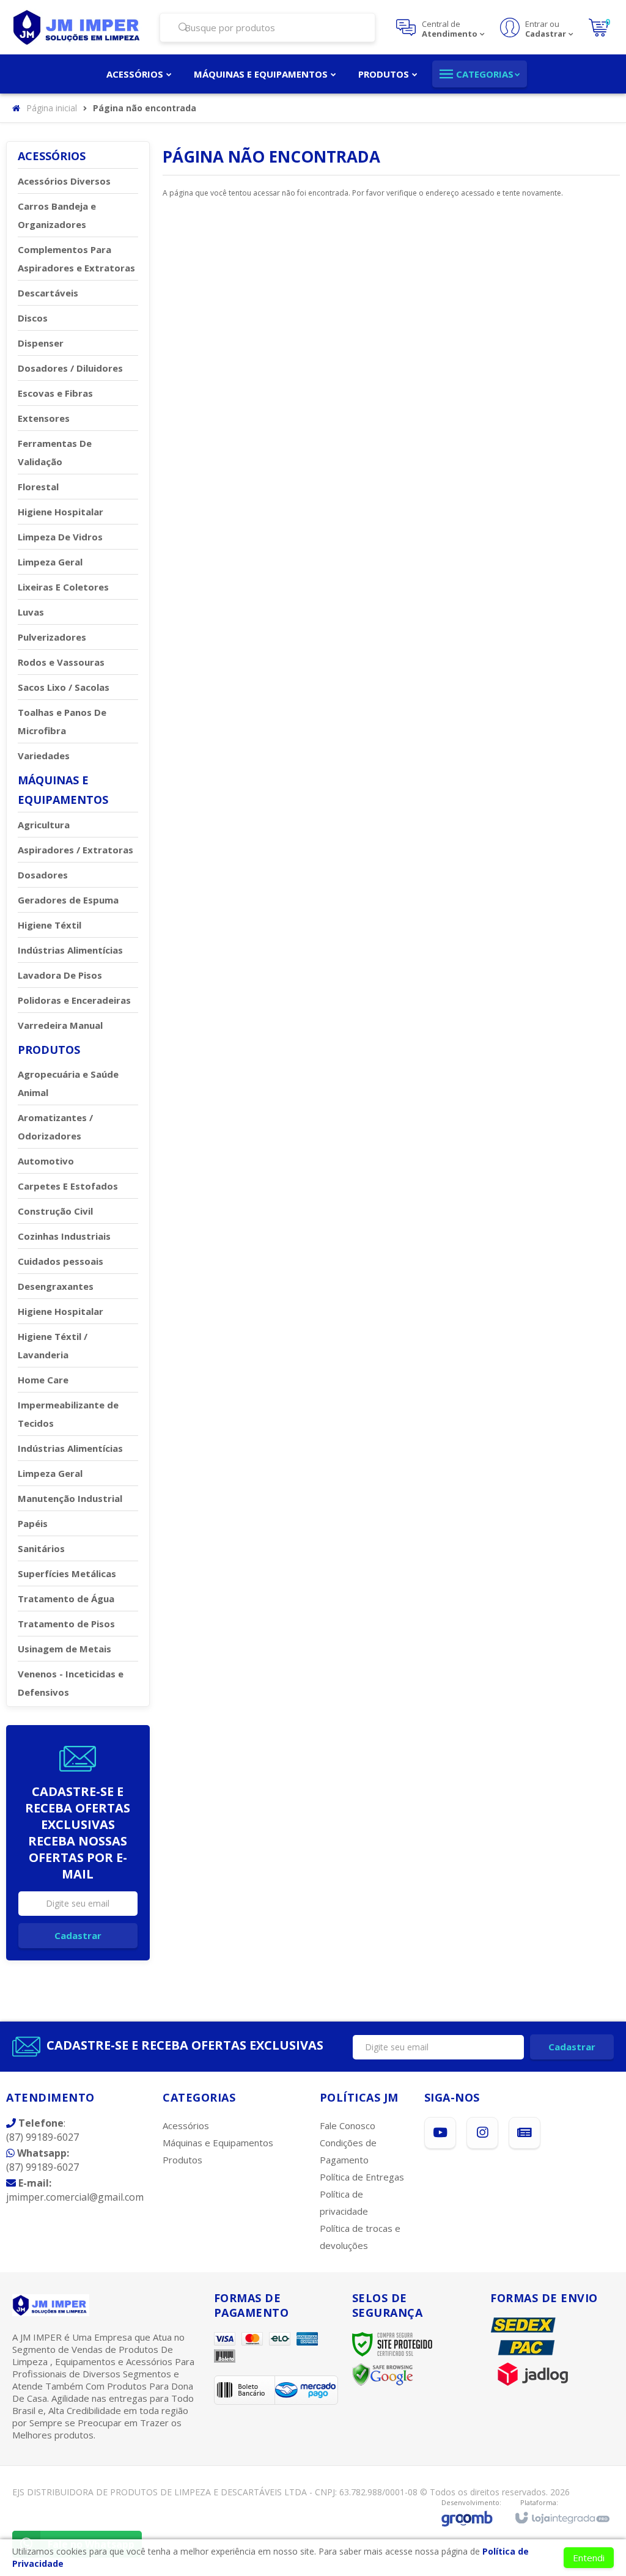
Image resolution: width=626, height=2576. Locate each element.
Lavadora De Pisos (60, 975)
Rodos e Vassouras (61, 662)
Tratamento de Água (66, 1599)
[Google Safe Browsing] (383, 2374)
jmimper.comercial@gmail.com (75, 2190)
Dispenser (41, 343)
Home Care (43, 1380)
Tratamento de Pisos (66, 1624)
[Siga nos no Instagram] (482, 2133)
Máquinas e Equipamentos (218, 2143)
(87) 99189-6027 (42, 2130)
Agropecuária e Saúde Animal (68, 1083)
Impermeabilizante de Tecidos (68, 1414)
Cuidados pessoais (61, 1261)
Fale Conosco (348, 2125)
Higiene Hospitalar (61, 512)
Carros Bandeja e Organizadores (57, 215)
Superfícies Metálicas (67, 1573)
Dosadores (43, 875)
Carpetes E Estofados (68, 1186)
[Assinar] (78, 1936)
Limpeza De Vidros (60, 537)
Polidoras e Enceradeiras (74, 1000)
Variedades (44, 756)
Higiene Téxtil (50, 925)
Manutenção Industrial (70, 1498)
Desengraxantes (56, 1286)
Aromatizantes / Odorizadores (55, 1127)
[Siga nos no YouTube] (440, 2133)
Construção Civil (55, 1211)
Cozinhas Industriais (64, 1236)
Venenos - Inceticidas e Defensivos (71, 1683)
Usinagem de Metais (64, 1649)
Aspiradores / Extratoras (75, 850)
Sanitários (41, 1548)
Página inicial (52, 108)
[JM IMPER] (78, 28)
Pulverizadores (52, 637)
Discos (33, 318)
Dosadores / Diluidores (70, 368)
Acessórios (186, 2125)
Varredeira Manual (60, 1025)
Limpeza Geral (50, 562)
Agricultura (44, 825)
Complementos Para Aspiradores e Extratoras (76, 259)
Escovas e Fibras (55, 393)
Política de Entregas (362, 2177)
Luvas (31, 612)
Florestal (38, 487)
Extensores (44, 418)
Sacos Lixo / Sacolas (64, 687)
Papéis (33, 1523)
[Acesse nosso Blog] (525, 2133)
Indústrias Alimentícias (70, 950)
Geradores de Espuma (68, 900)
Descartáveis (48, 293)
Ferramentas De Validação (55, 452)
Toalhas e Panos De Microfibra (62, 721)
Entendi (589, 2558)
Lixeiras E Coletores (63, 587)
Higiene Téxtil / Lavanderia (53, 1345)
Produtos (182, 2160)
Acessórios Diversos (64, 181)
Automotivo (46, 1161)
